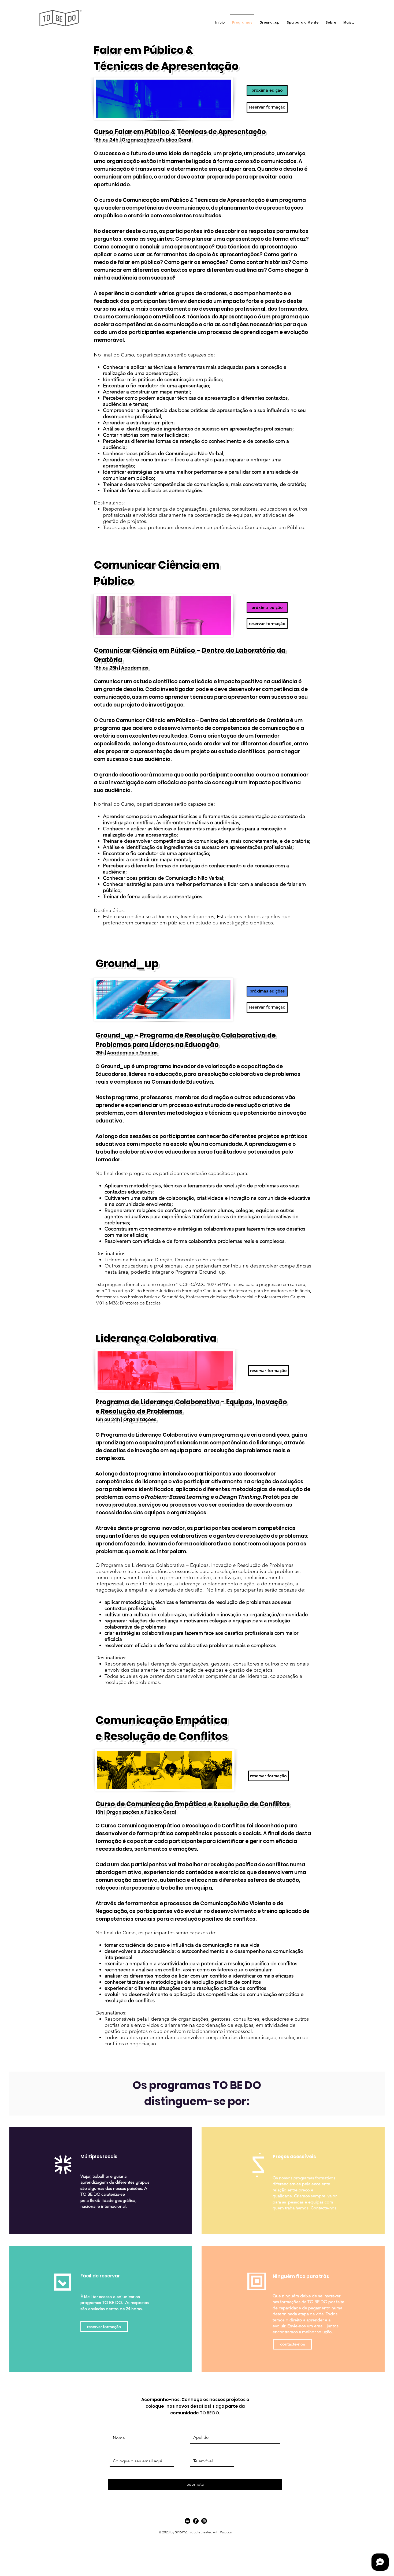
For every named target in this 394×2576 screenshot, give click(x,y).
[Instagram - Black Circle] (204, 2521)
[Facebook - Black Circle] (196, 2521)
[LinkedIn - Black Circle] (187, 2521)
